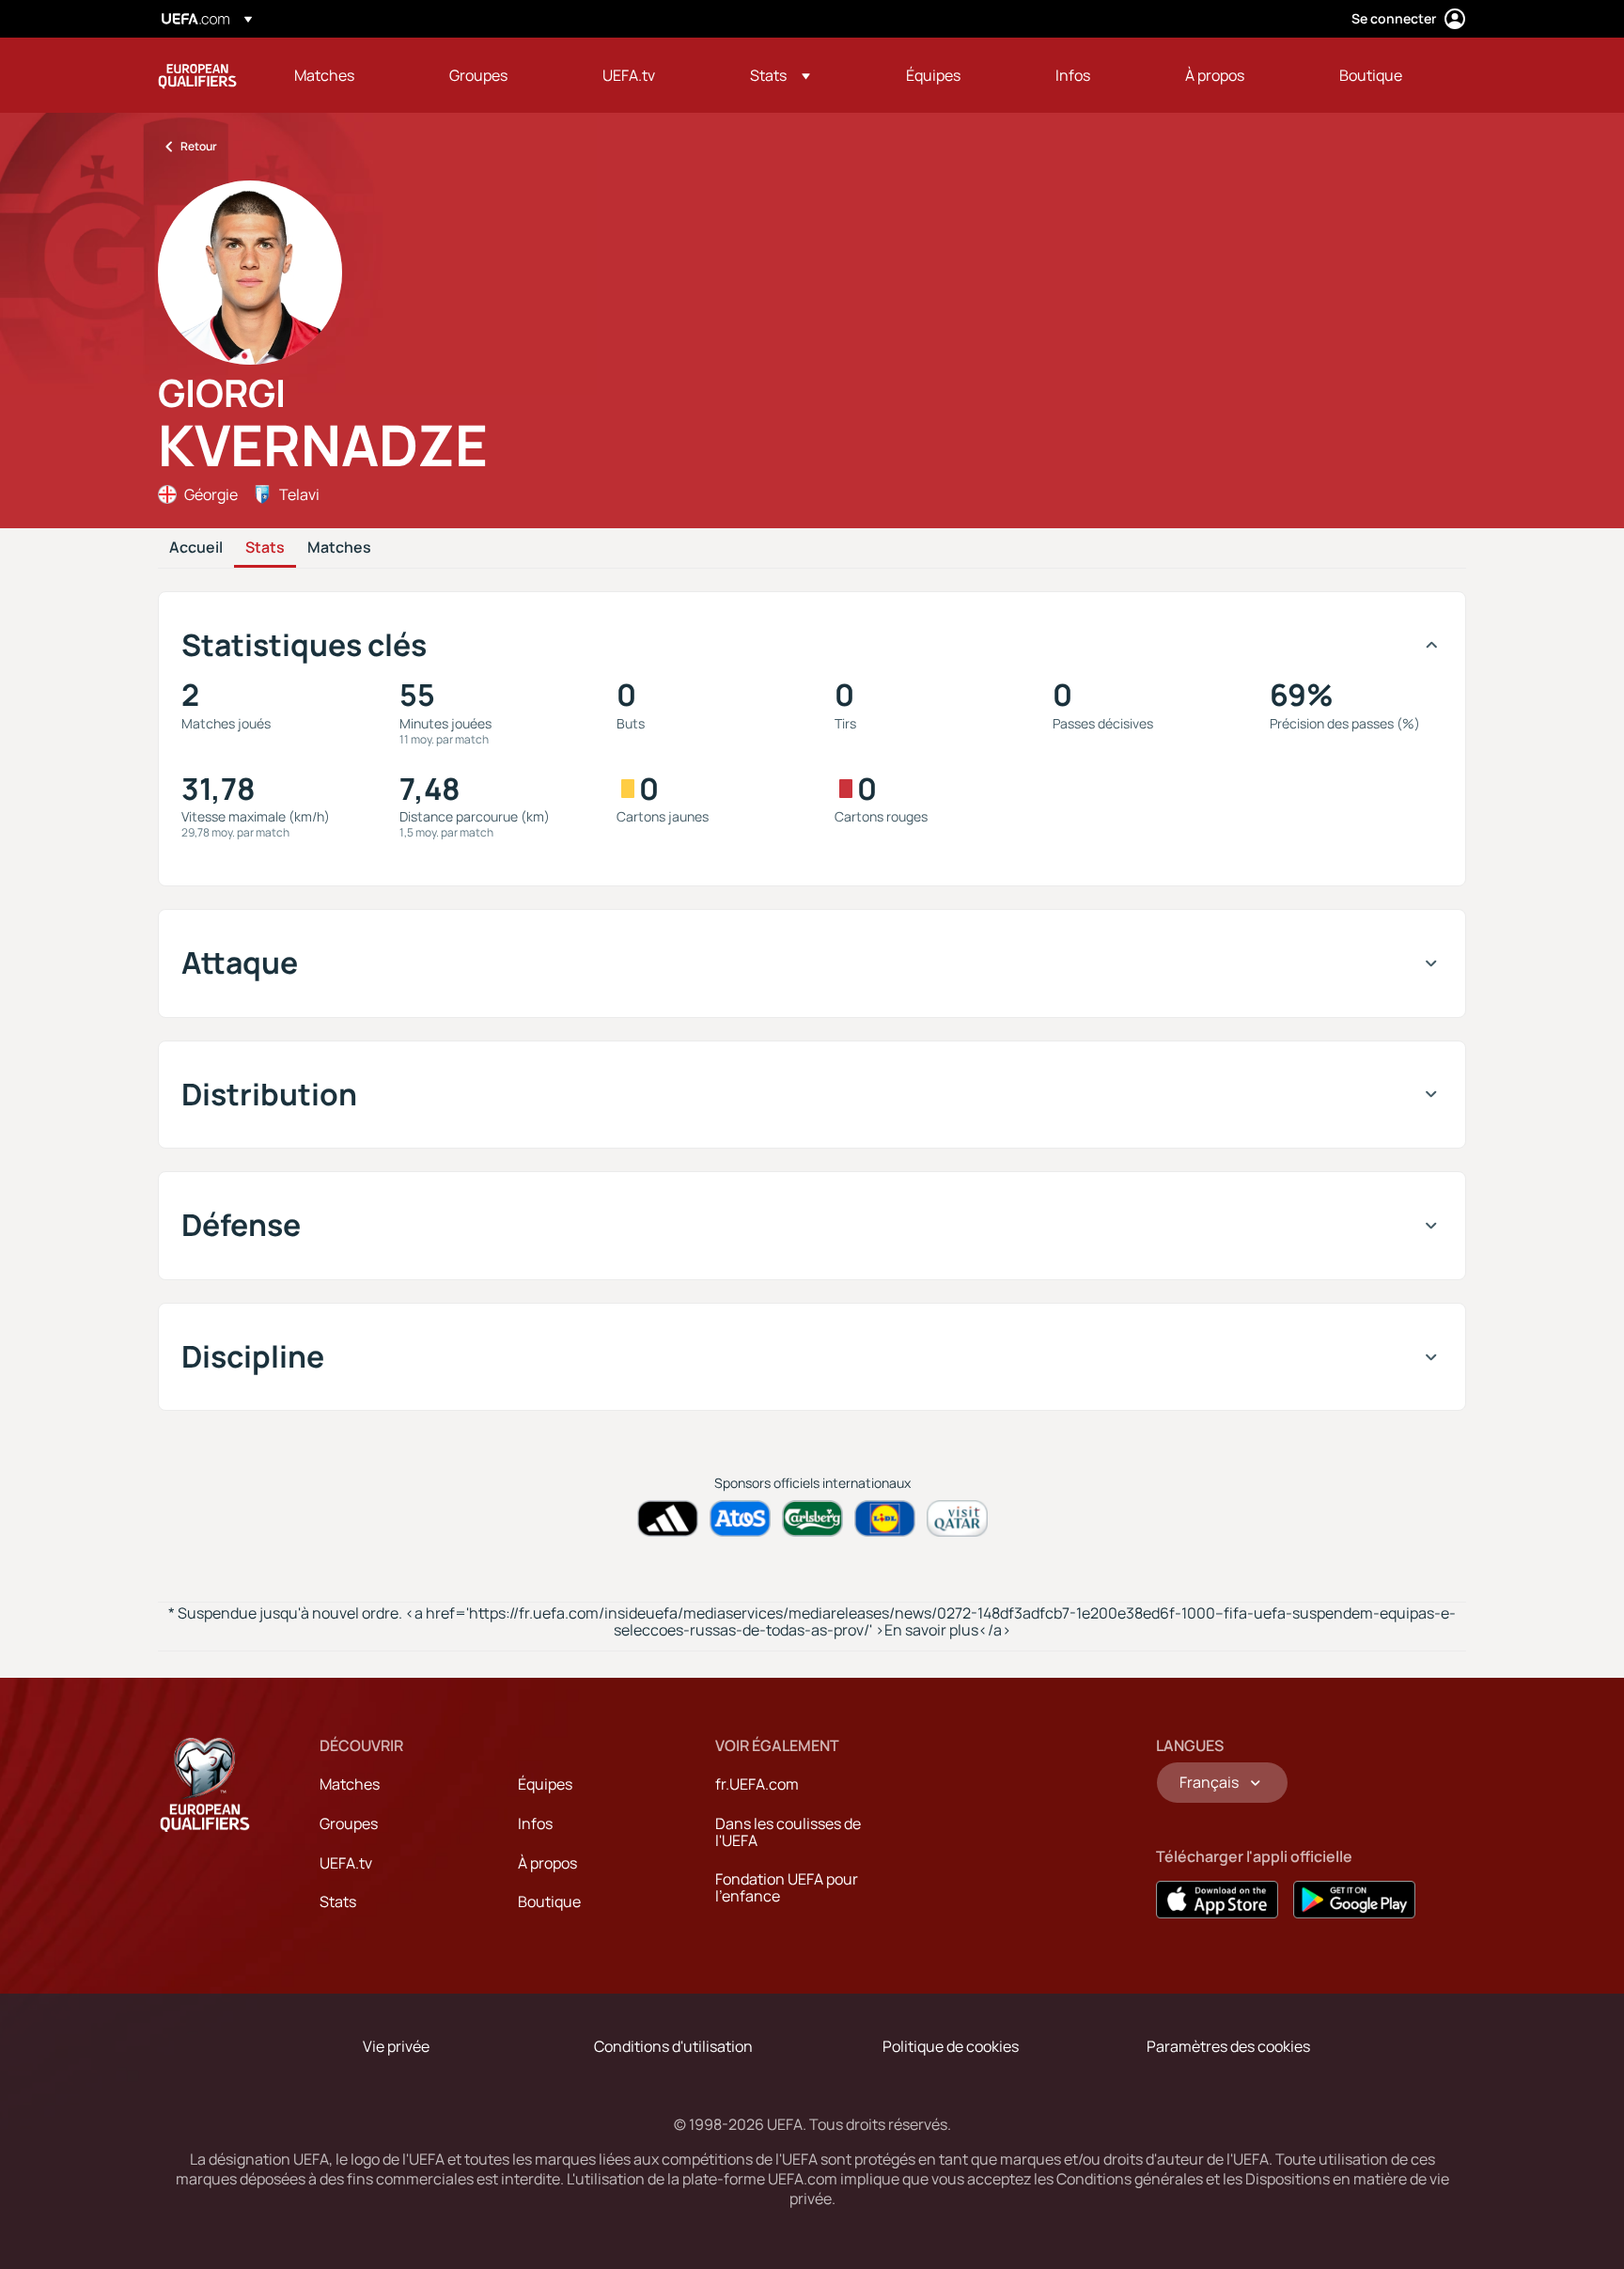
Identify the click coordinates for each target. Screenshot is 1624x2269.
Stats (265, 548)
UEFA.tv (346, 1863)
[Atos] (740, 1518)
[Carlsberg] (812, 1518)
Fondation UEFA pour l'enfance (787, 1887)
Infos (535, 1823)
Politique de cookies (951, 2046)
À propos (547, 1863)
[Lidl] (885, 1518)
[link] (324, 75)
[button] (780, 75)
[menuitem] (348, 75)
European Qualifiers (197, 75)
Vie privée (396, 2046)
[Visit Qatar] (957, 1518)
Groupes (349, 1823)
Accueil (196, 548)
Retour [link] (199, 146)
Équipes (545, 1784)
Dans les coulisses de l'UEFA (788, 1832)
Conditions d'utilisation (673, 2046)
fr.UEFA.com (757, 1784)
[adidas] (668, 1518)
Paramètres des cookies (1228, 2046)
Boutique (549, 1901)
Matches (339, 548)
